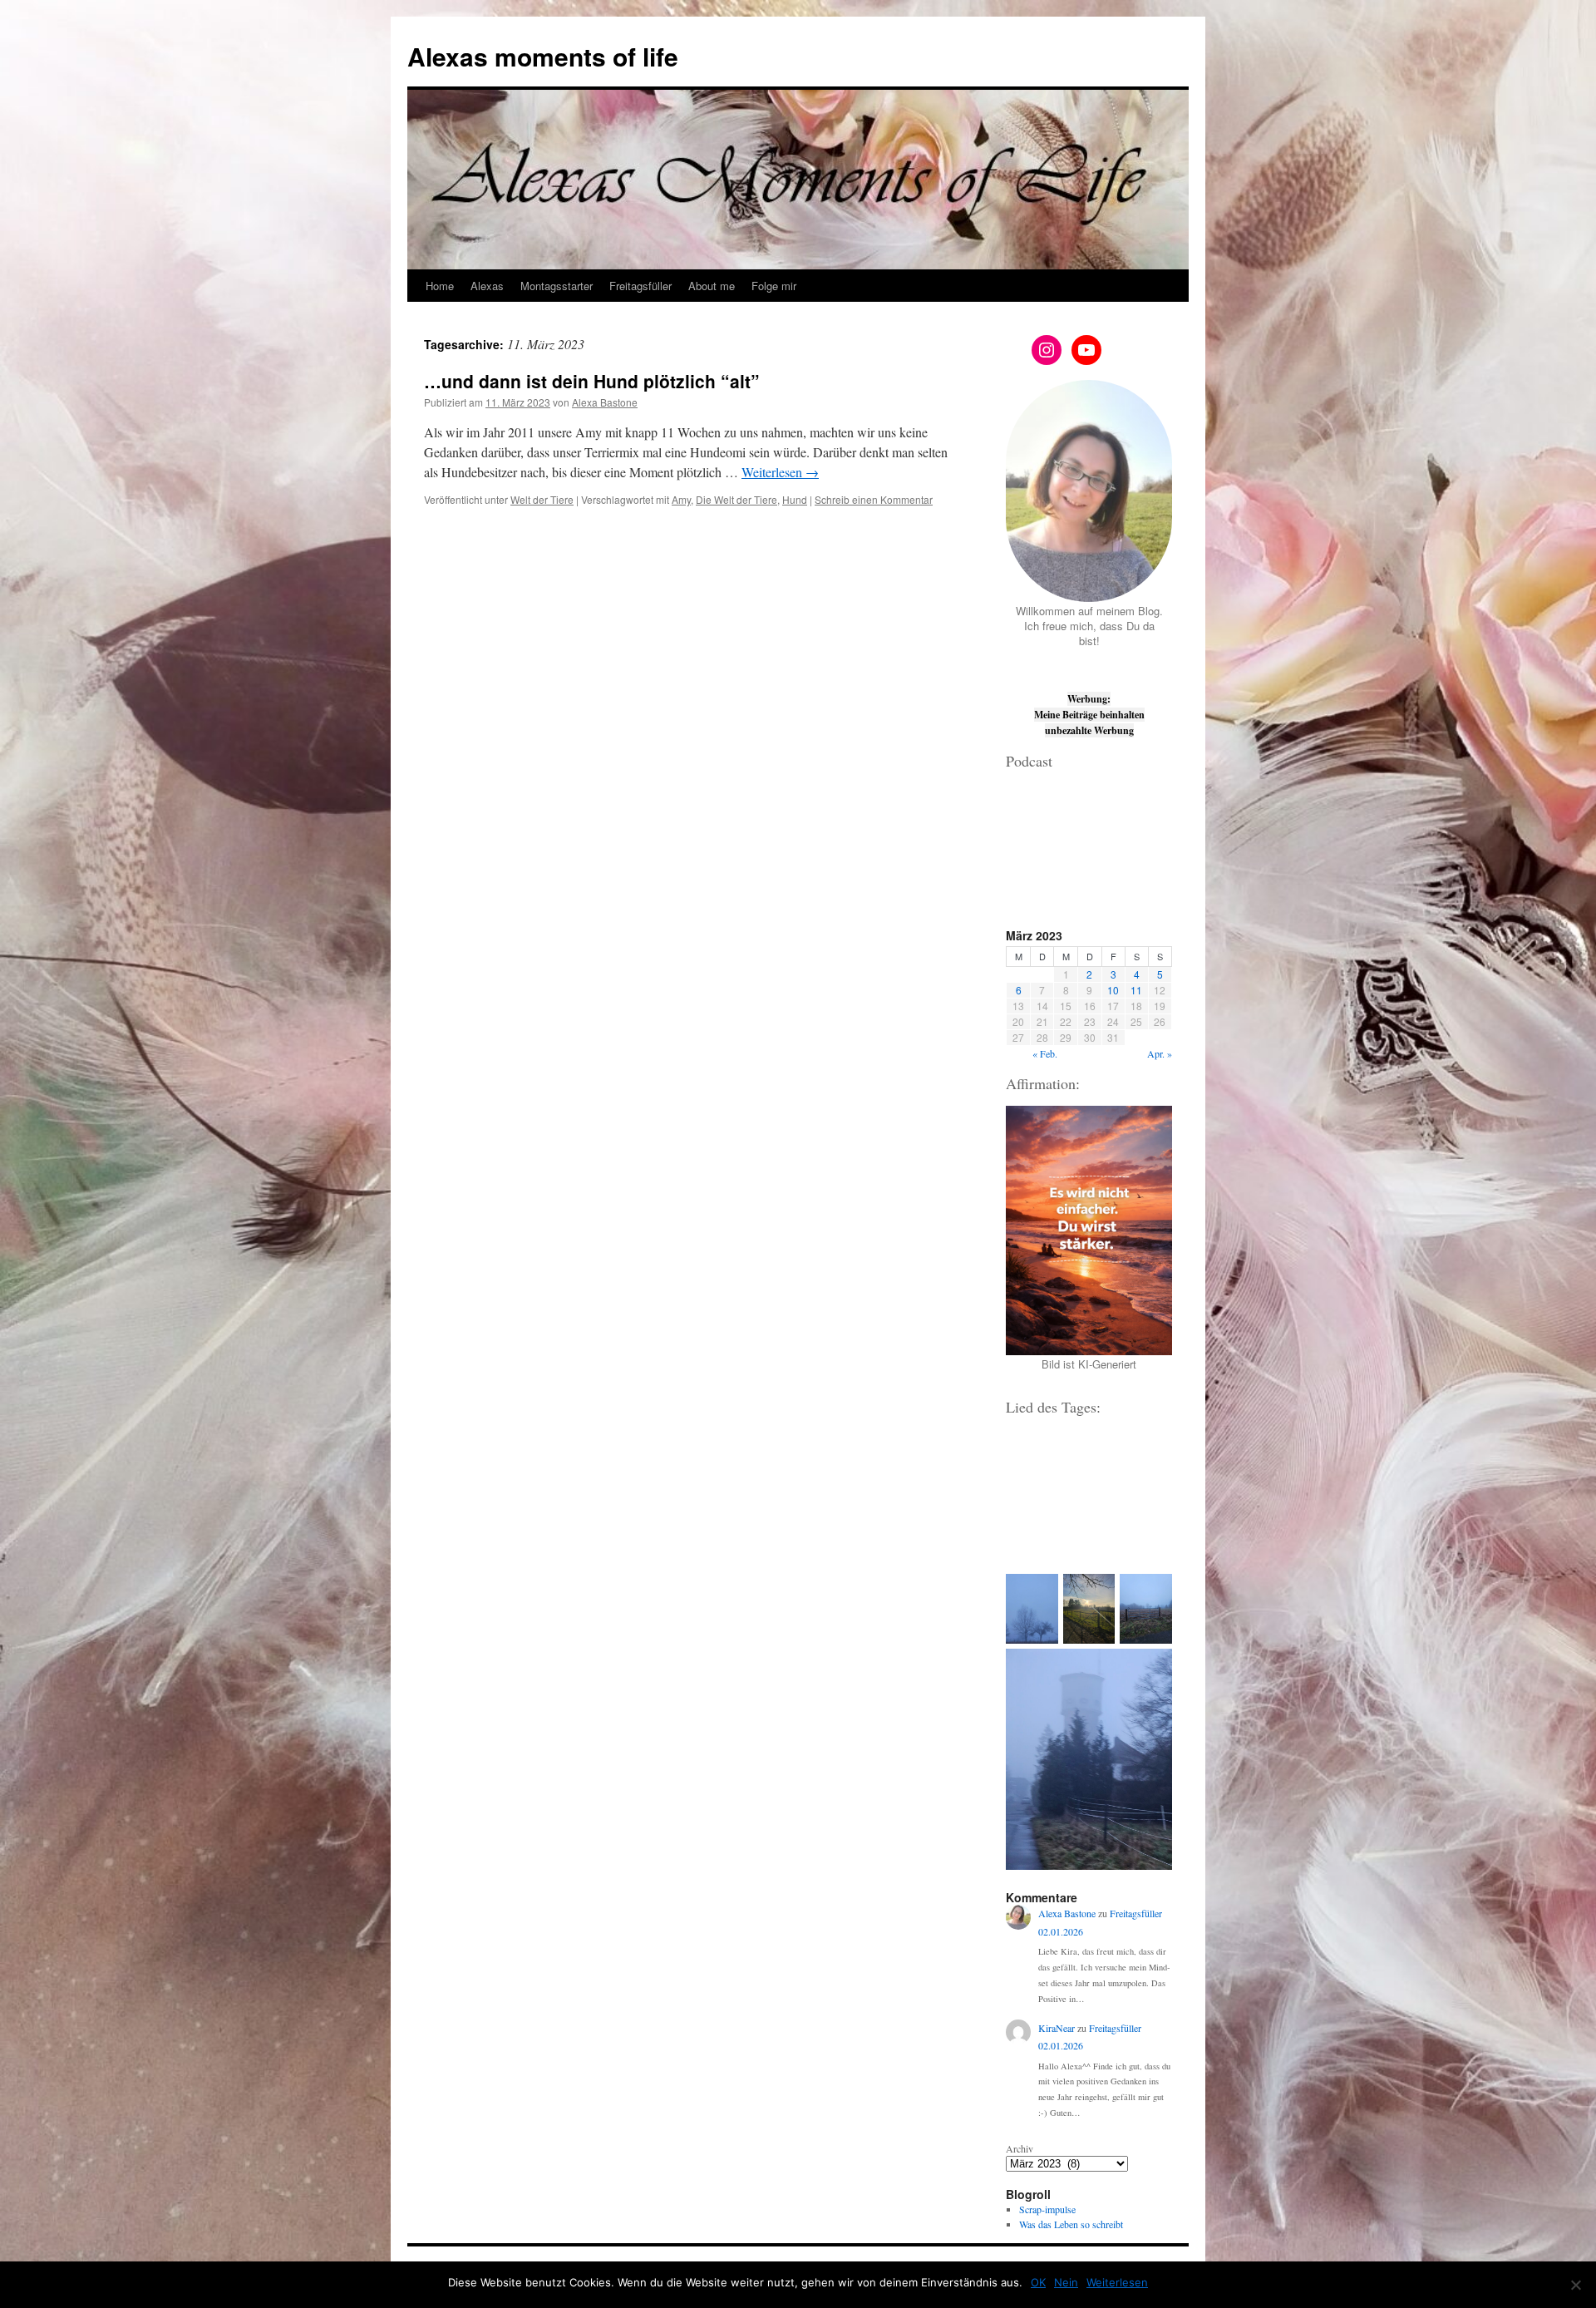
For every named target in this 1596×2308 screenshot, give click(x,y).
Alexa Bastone (605, 402)
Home (440, 286)
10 (1113, 990)
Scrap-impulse (1047, 2209)
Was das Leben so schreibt (1071, 2224)
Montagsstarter (557, 286)
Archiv (1020, 2148)
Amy (681, 499)
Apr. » (1160, 1053)
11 (1136, 990)
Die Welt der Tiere (736, 499)
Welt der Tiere (542, 499)
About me (712, 286)
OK (1038, 2282)
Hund (795, 499)
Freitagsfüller (640, 286)
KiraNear (1057, 2028)
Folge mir (774, 286)
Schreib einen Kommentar (874, 499)
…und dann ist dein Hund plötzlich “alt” (592, 381)
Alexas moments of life (543, 56)
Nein (1066, 2282)
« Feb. (1045, 1053)
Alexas (487, 286)
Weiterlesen (780, 472)
